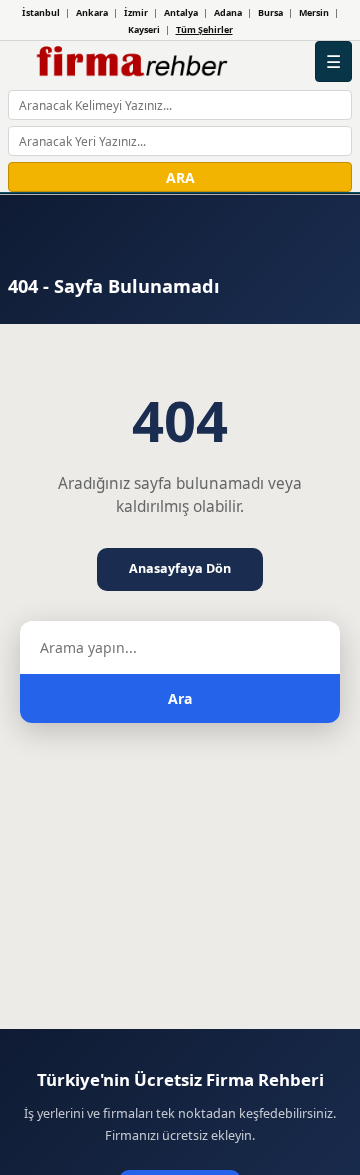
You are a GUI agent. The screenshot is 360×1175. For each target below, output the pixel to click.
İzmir (136, 12)
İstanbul (41, 12)
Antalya (181, 12)
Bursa (270, 12)
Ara (180, 698)
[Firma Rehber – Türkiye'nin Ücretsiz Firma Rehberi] (130, 62)
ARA (180, 177)
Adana (228, 12)
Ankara (92, 12)
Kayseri (144, 29)
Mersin (314, 12)
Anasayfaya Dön (180, 568)
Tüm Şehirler (204, 29)
